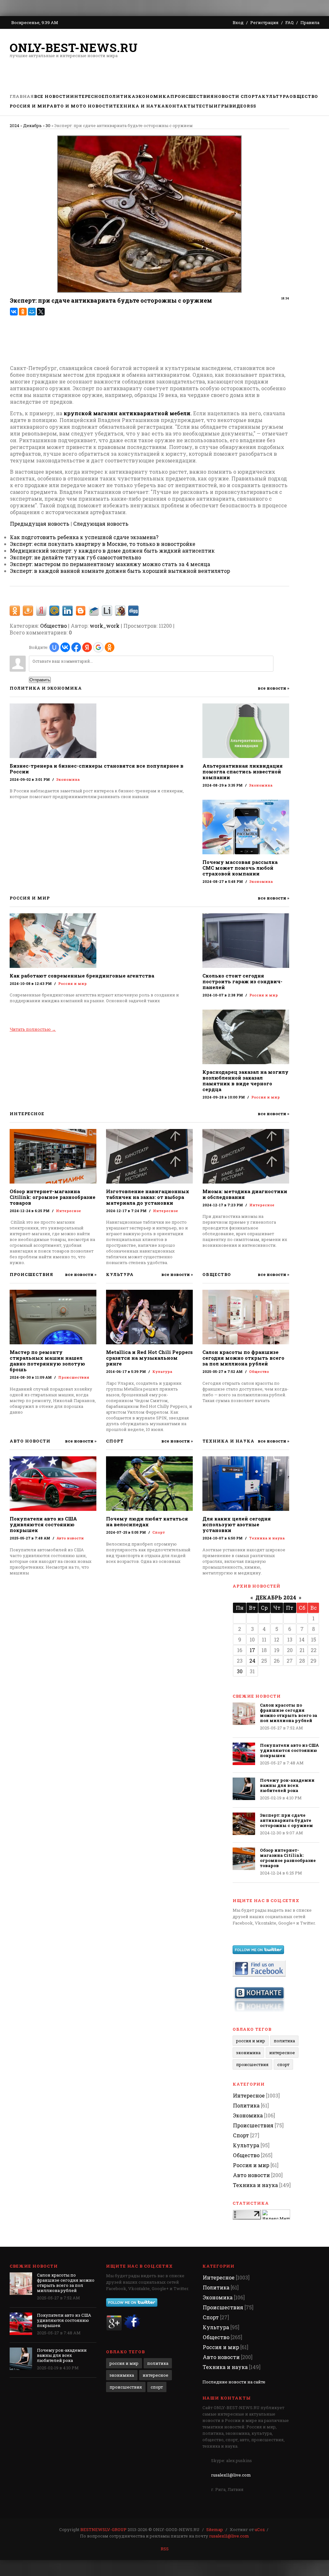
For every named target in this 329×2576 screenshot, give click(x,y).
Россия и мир (72, 983)
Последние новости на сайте (234, 2382)
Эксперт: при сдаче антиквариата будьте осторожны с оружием (286, 1820)
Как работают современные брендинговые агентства (82, 976)
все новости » (273, 688)
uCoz (260, 2529)
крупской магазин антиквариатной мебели (127, 413)
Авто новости (70, 1538)
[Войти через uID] (54, 647)
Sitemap (215, 2529)
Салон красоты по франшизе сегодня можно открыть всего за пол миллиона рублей (243, 1358)
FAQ (289, 22)
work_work (105, 626)
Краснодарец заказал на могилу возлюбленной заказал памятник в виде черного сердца (245, 1081)
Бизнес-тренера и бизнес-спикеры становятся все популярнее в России (97, 769)
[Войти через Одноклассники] (110, 647)
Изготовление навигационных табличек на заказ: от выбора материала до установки (148, 1197)
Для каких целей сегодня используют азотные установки (237, 1524)
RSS (165, 2549)
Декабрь (32, 125)
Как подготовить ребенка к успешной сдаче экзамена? (84, 537)
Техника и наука (267, 1538)
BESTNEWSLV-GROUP (103, 2529)
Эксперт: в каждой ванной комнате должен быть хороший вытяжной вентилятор (120, 571)
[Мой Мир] (32, 312)
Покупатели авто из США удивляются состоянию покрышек (43, 1524)
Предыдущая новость (40, 524)
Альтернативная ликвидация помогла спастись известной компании (243, 771)
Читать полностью (33, 1029)
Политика (284, 2041)
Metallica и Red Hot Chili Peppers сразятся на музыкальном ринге (149, 1358)
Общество (53, 626)
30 (48, 125)
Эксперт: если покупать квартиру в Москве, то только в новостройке (103, 544)
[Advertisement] (127, 337)
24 (252, 1661)
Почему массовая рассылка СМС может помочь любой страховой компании (240, 868)
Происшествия (74, 1377)
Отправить (40, 680)
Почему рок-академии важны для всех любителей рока (287, 1785)
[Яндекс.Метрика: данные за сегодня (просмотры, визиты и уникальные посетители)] (276, 2214)
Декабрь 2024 (276, 1597)
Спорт (159, 1532)
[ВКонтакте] (14, 312)
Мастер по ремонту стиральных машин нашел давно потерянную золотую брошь (47, 1361)
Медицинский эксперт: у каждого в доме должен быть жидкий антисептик (112, 551)
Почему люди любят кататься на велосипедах (147, 1521)
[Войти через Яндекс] (87, 647)
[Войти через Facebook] (76, 647)
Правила (310, 22)
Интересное (68, 1211)
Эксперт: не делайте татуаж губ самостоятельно (76, 557)
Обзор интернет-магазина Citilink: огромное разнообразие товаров (53, 1197)
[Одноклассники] (23, 312)
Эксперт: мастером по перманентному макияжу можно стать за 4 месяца (110, 564)
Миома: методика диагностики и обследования (245, 1194)
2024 (14, 125)
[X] (41, 312)
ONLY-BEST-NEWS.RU (74, 47)
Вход (238, 22)
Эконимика (248, 2053)
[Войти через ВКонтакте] (65, 647)
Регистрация (264, 22)
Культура (162, 1371)
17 (252, 1650)
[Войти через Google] (98, 647)
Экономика (68, 779)
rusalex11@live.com (231, 2475)
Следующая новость (101, 524)
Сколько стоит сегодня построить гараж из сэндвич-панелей (242, 981)
